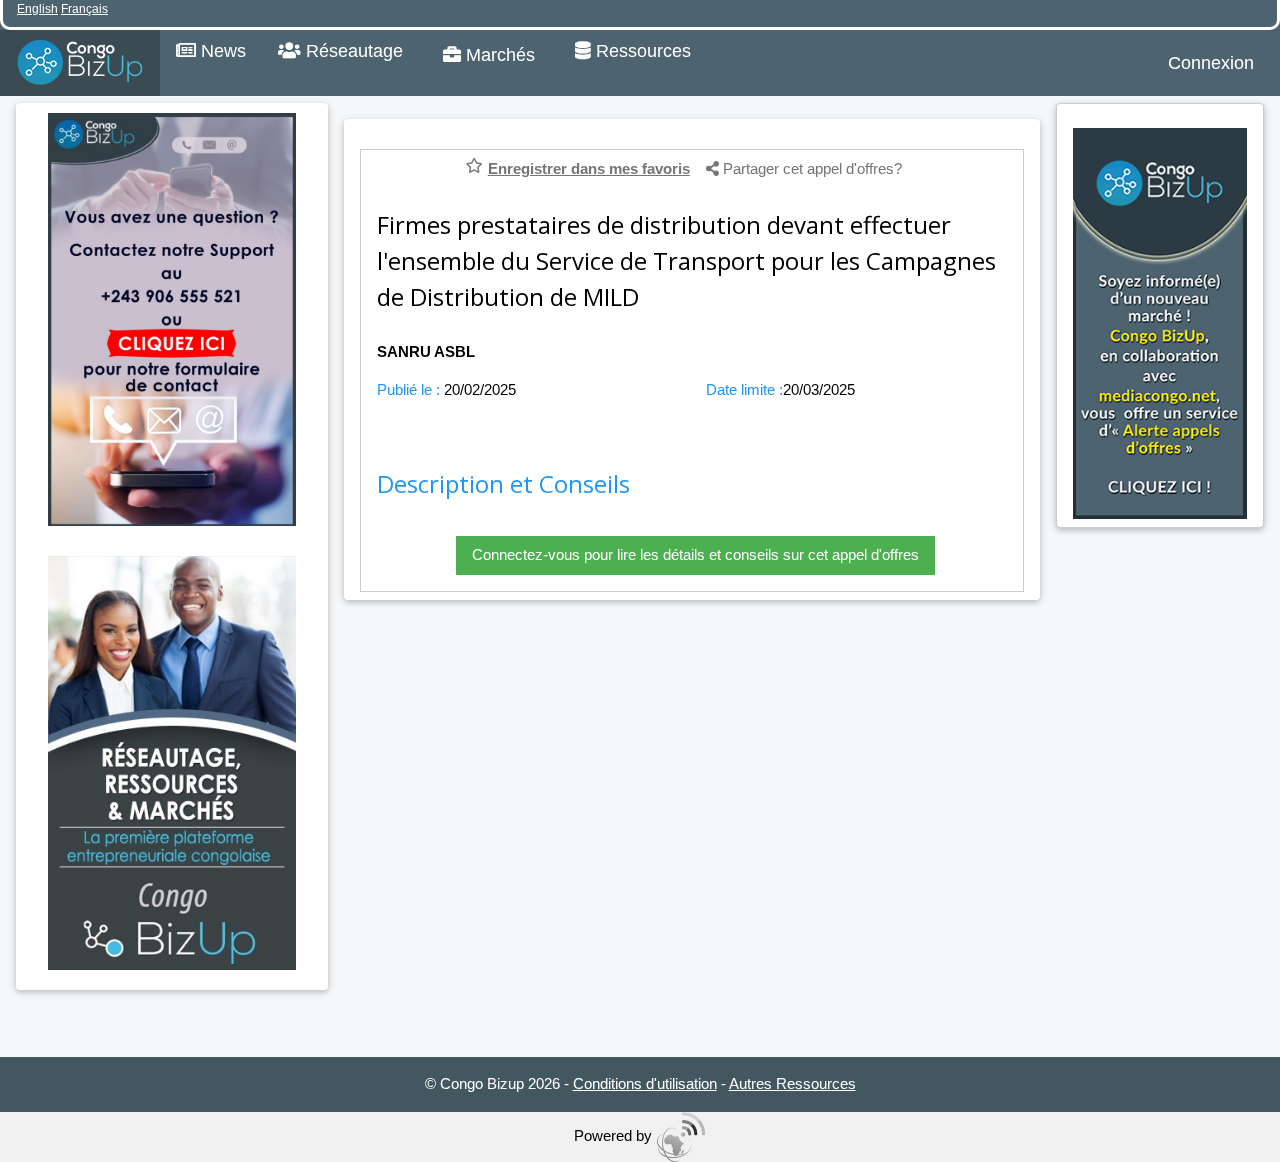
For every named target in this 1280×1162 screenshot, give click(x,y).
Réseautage (352, 51)
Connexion (1211, 63)
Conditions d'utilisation (645, 1083)
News (221, 51)
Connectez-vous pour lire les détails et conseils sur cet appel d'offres (695, 554)
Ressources (641, 51)
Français (84, 9)
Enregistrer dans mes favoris (589, 168)
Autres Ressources (792, 1083)
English (37, 9)
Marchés (498, 55)
